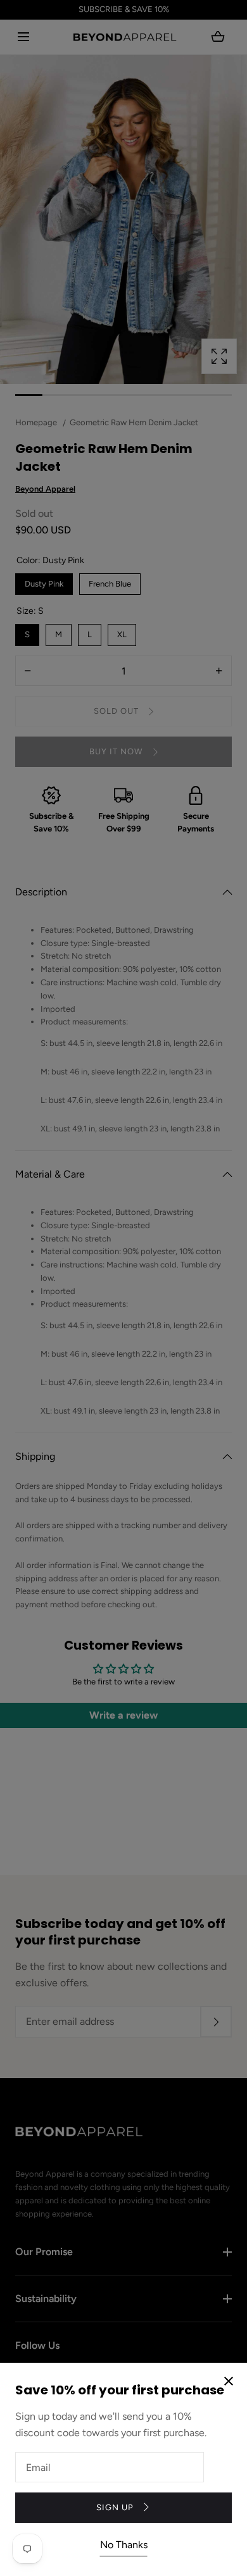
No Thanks (124, 2545)
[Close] (123, 1288)
